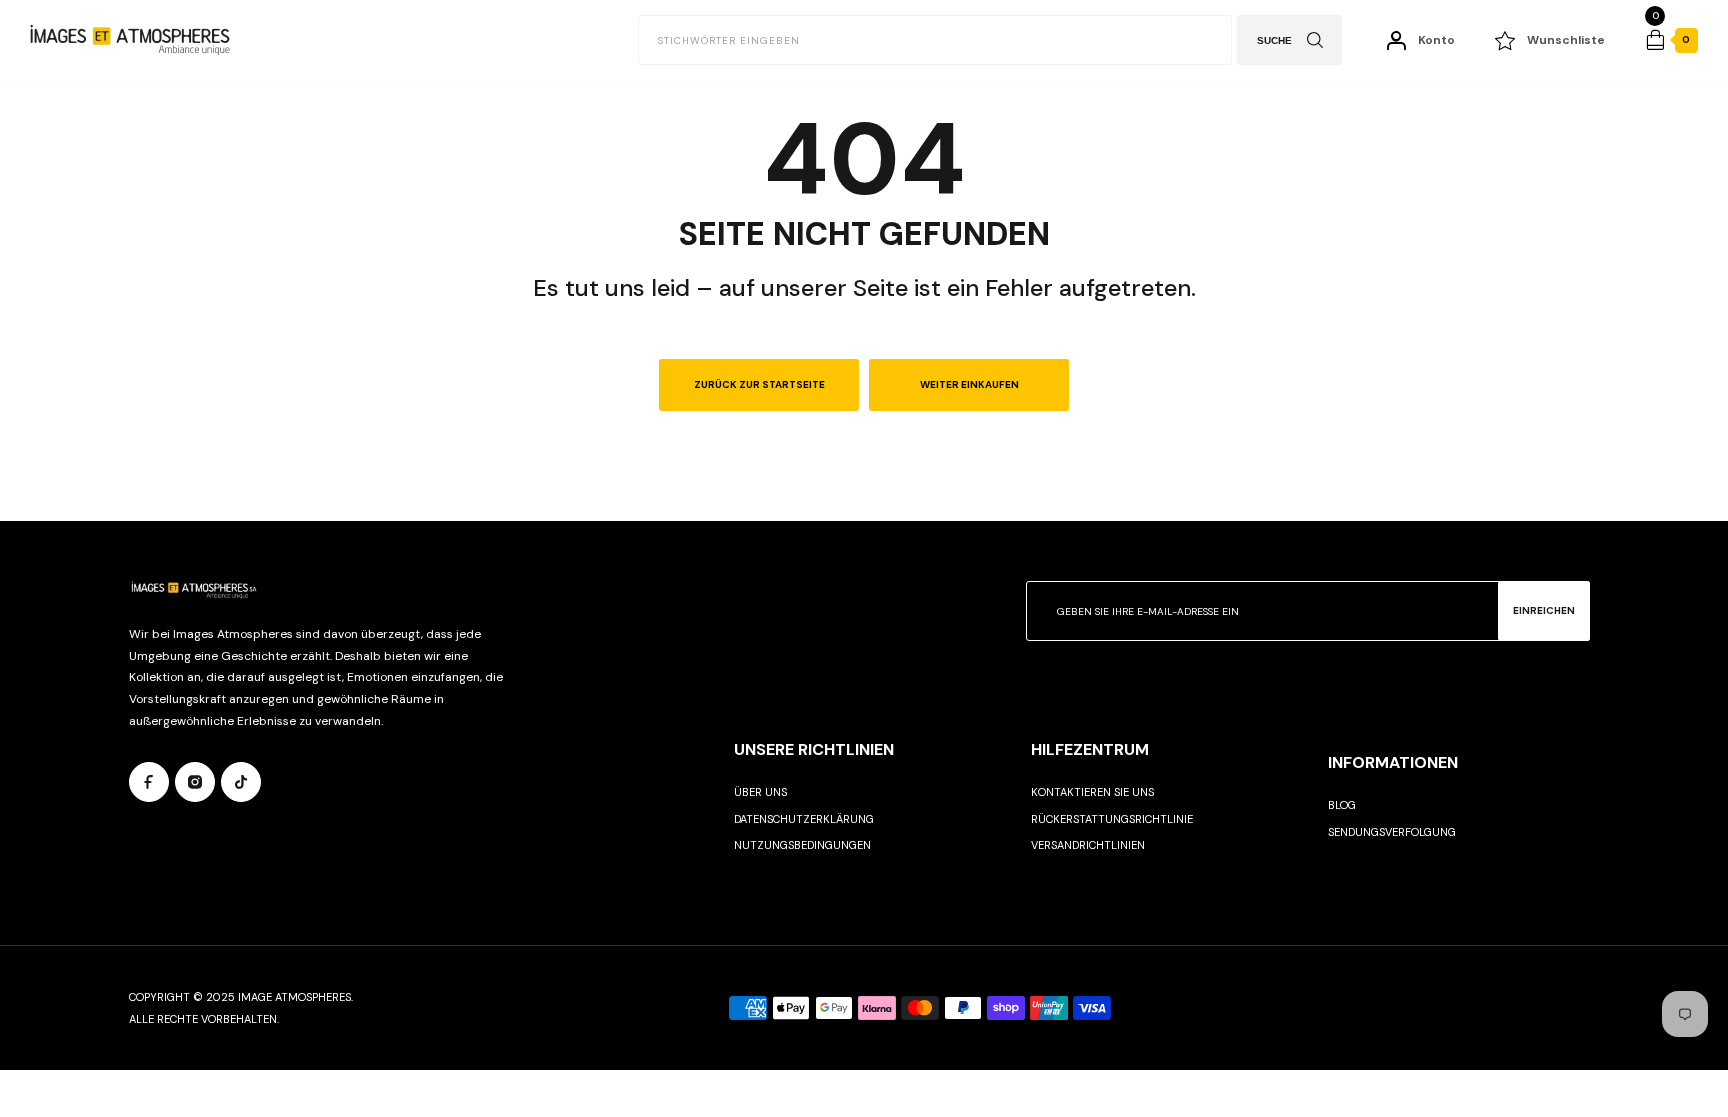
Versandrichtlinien (1088, 845)
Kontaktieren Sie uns (1092, 792)
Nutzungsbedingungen (802, 845)
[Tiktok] (241, 782)
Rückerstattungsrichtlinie (1112, 819)
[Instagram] (195, 782)
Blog (1342, 805)
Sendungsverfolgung (1392, 832)
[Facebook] (149, 782)
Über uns (760, 792)
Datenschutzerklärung (804, 819)
